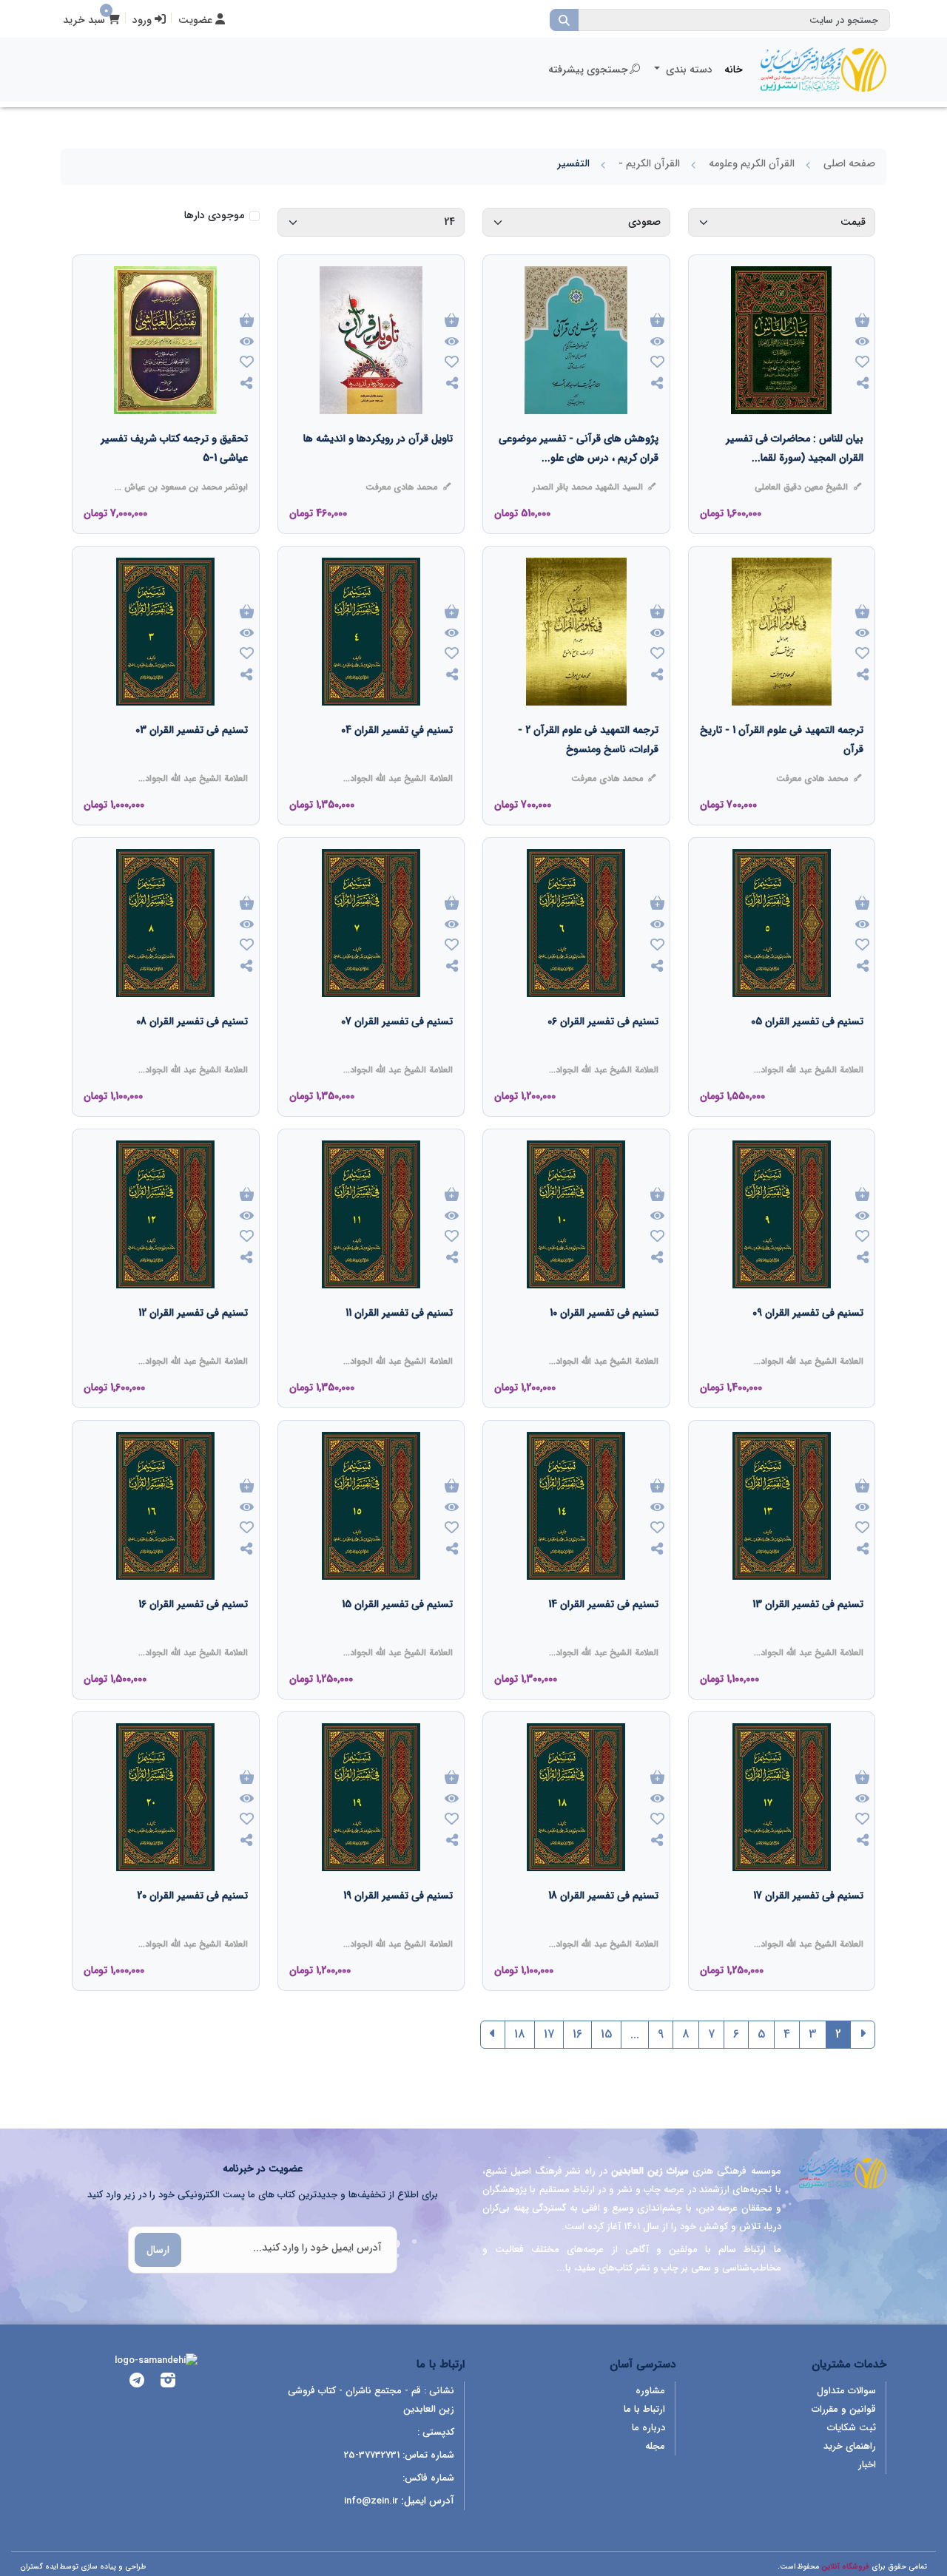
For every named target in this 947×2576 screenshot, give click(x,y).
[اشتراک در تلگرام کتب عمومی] (137, 2383)
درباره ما (648, 2428)
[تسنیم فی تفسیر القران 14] (603, 1634)
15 (606, 2034)
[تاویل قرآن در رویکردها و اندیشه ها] (378, 468)
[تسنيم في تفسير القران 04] (397, 760)
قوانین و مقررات (844, 2409)
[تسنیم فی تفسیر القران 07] (397, 1051)
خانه (734, 70)
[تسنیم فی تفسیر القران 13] (808, 1634)
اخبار (867, 2465)
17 (549, 2034)
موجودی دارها (214, 216)
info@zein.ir (371, 2501)
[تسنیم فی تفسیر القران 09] (808, 1342)
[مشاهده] (862, 342)
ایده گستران (39, 2567)
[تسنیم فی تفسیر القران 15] (397, 1634)
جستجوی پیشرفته (588, 70)
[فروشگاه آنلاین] (823, 70)
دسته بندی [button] (688, 70)
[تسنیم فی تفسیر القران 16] (193, 1634)
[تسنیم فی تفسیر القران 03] (192, 760)
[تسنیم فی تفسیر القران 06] (603, 1051)
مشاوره (650, 2391)
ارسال (158, 2250)
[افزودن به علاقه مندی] (862, 364)
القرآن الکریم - (649, 163)
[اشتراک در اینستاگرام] (168, 2383)
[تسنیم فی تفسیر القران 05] (807, 1051)
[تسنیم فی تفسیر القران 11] (399, 1342)
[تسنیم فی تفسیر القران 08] (192, 1051)
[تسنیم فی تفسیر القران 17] (808, 1925)
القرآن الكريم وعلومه (752, 163)
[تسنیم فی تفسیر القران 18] (603, 1925)
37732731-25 (372, 2455)
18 (520, 2034)
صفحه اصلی (849, 163)
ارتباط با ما (644, 2409)
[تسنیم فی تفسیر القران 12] (193, 1342)
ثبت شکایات (852, 2428)
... (635, 2034)
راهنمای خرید (850, 2446)
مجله (655, 2446)
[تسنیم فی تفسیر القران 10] (604, 1342)
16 (577, 2034)
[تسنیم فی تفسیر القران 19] (398, 1925)
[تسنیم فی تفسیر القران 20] (192, 1925)
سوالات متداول (846, 2391)
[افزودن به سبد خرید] (862, 321)
